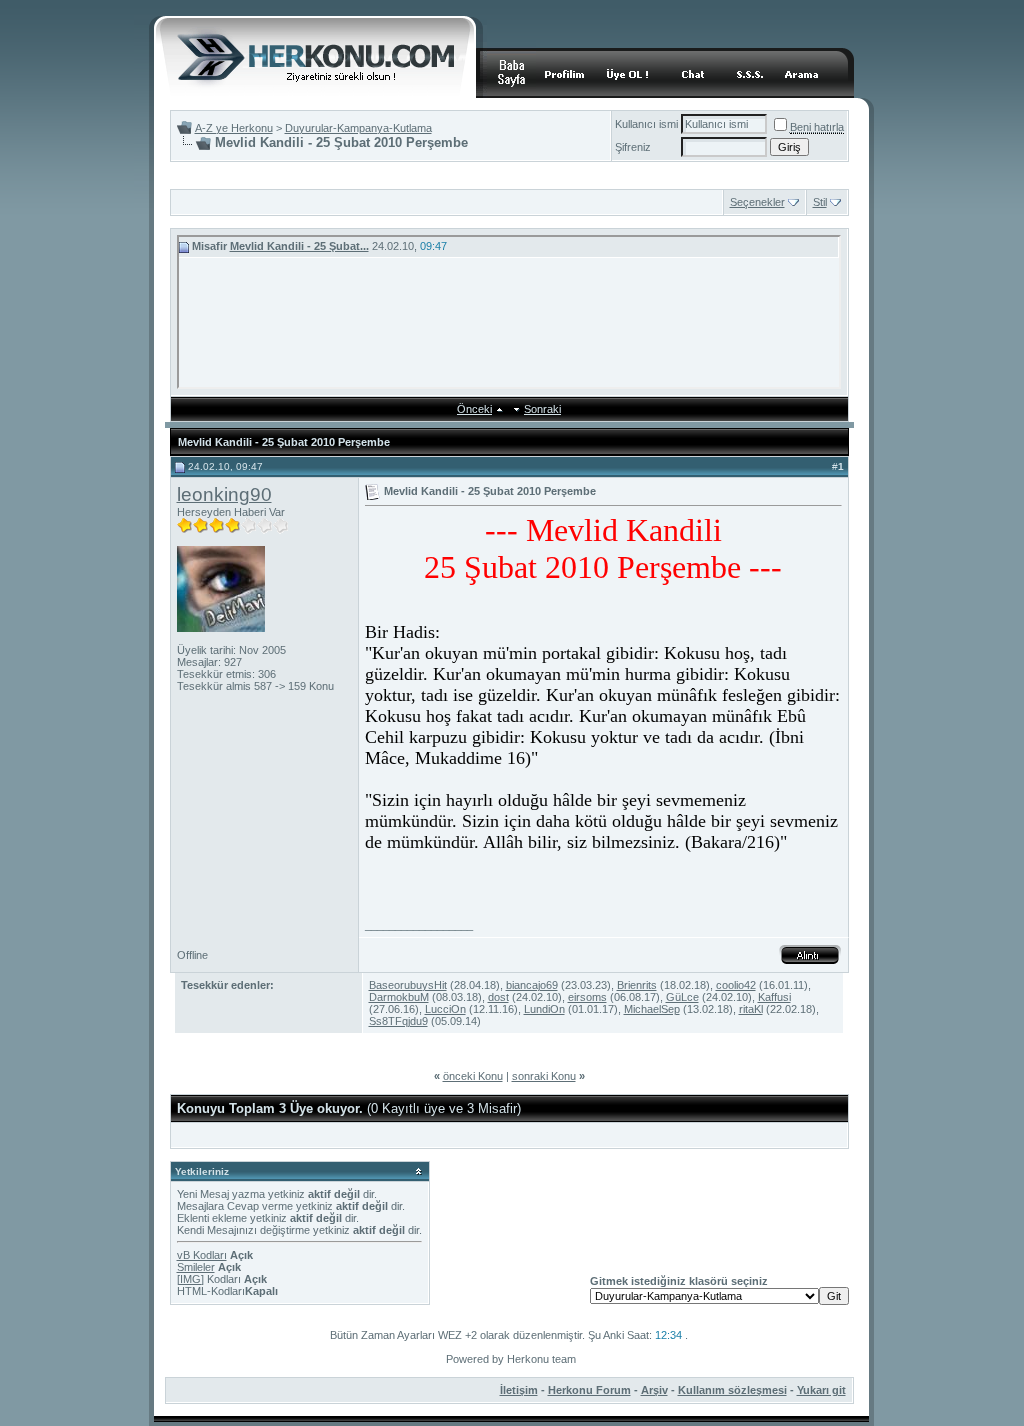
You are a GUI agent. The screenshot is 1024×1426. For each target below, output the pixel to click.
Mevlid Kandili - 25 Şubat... (299, 246)
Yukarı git (821, 1390)
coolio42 (736, 985)
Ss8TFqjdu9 (398, 1021)
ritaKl (751, 1009)
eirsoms (587, 997)
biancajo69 (532, 985)
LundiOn (544, 1009)
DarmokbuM (399, 997)
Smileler (196, 1267)
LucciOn (445, 1009)
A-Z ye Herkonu (234, 128)
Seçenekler (757, 202)
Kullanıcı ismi (646, 124)
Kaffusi (774, 997)
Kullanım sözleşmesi (732, 1390)
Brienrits (637, 985)
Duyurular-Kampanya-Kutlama (358, 128)
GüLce (682, 997)
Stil (820, 202)
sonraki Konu (544, 1076)
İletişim (519, 1390)
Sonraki (542, 409)
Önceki (474, 409)
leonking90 (224, 494)
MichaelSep (652, 1009)
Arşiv (654, 1390)
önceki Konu (473, 1076)
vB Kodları (202, 1255)
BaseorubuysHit (408, 985)
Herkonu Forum (589, 1390)
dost (498, 997)
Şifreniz (633, 147)
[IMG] (190, 1279)
